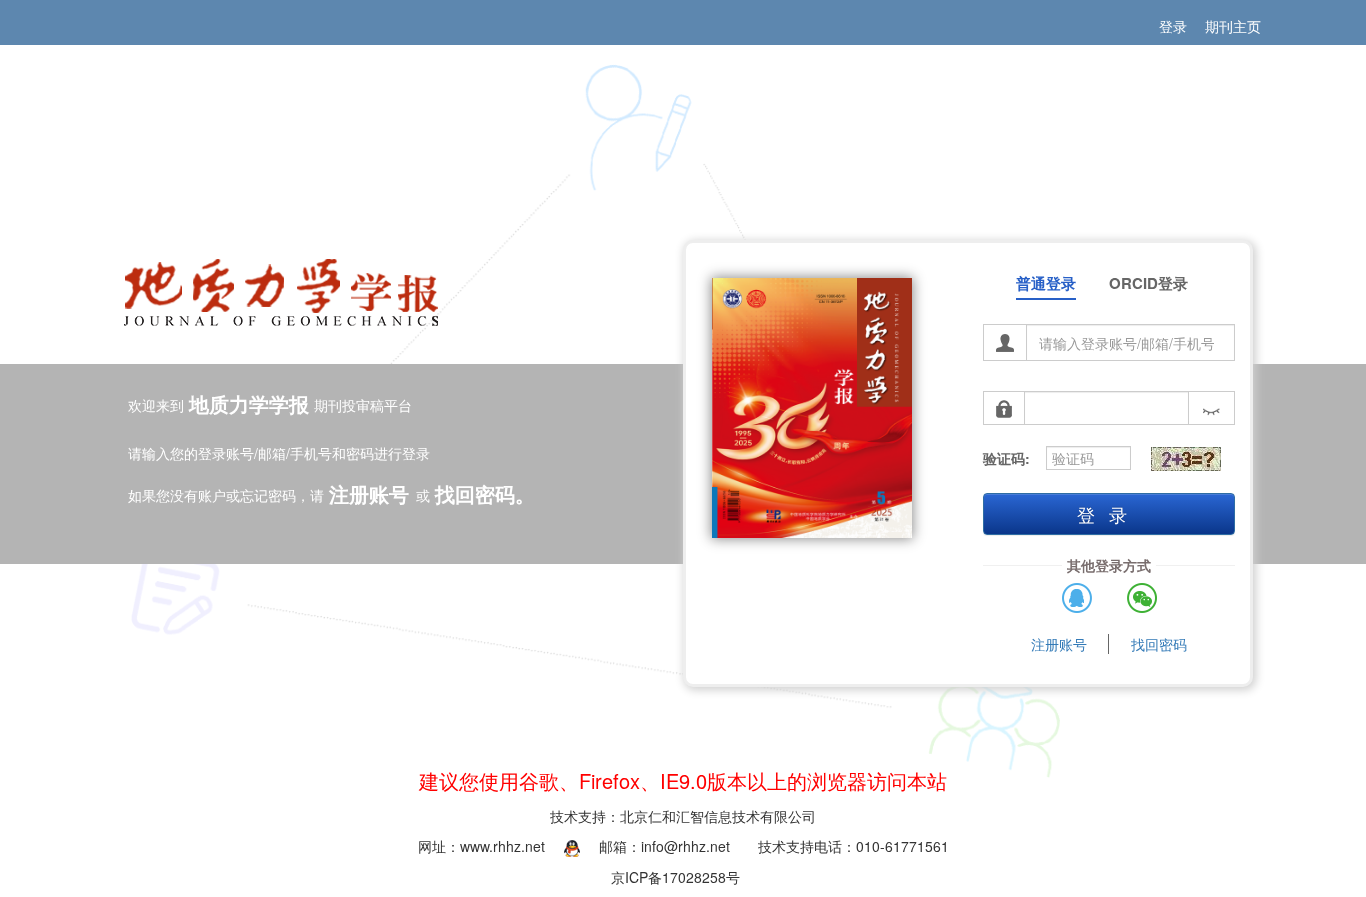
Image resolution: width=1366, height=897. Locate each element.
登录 (1173, 26)
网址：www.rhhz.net (481, 846)
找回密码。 (485, 493)
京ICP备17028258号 (675, 877)
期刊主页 (1233, 26)
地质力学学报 (249, 403)
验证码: (1006, 458)
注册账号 (372, 493)
